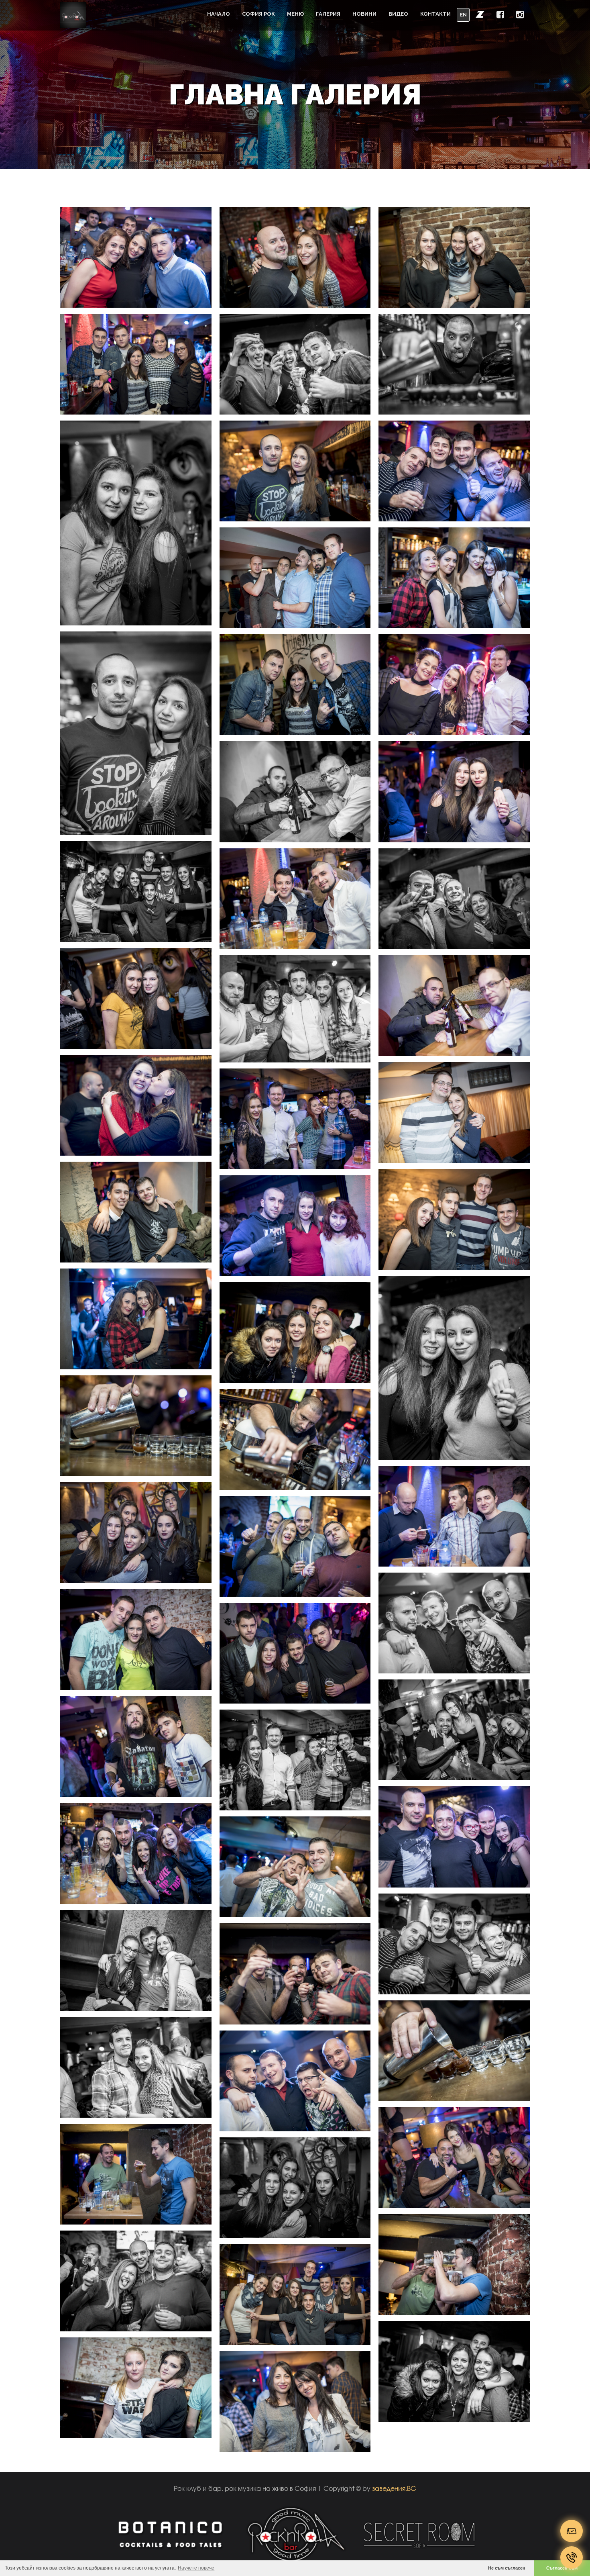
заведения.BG (394, 2488)
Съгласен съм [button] (562, 2568)
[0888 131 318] (572, 2558)
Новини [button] (364, 14)
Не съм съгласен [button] (507, 2568)
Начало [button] (219, 14)
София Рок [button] (258, 14)
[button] (480, 14)
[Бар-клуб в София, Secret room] (420, 2534)
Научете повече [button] (196, 2568)
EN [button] (463, 15)
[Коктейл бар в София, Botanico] (170, 2534)
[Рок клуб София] (73, 15)
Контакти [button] (435, 14)
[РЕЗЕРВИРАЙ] (572, 2531)
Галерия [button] (328, 14)
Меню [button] (295, 14)
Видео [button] (398, 14)
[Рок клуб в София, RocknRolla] (295, 2534)
